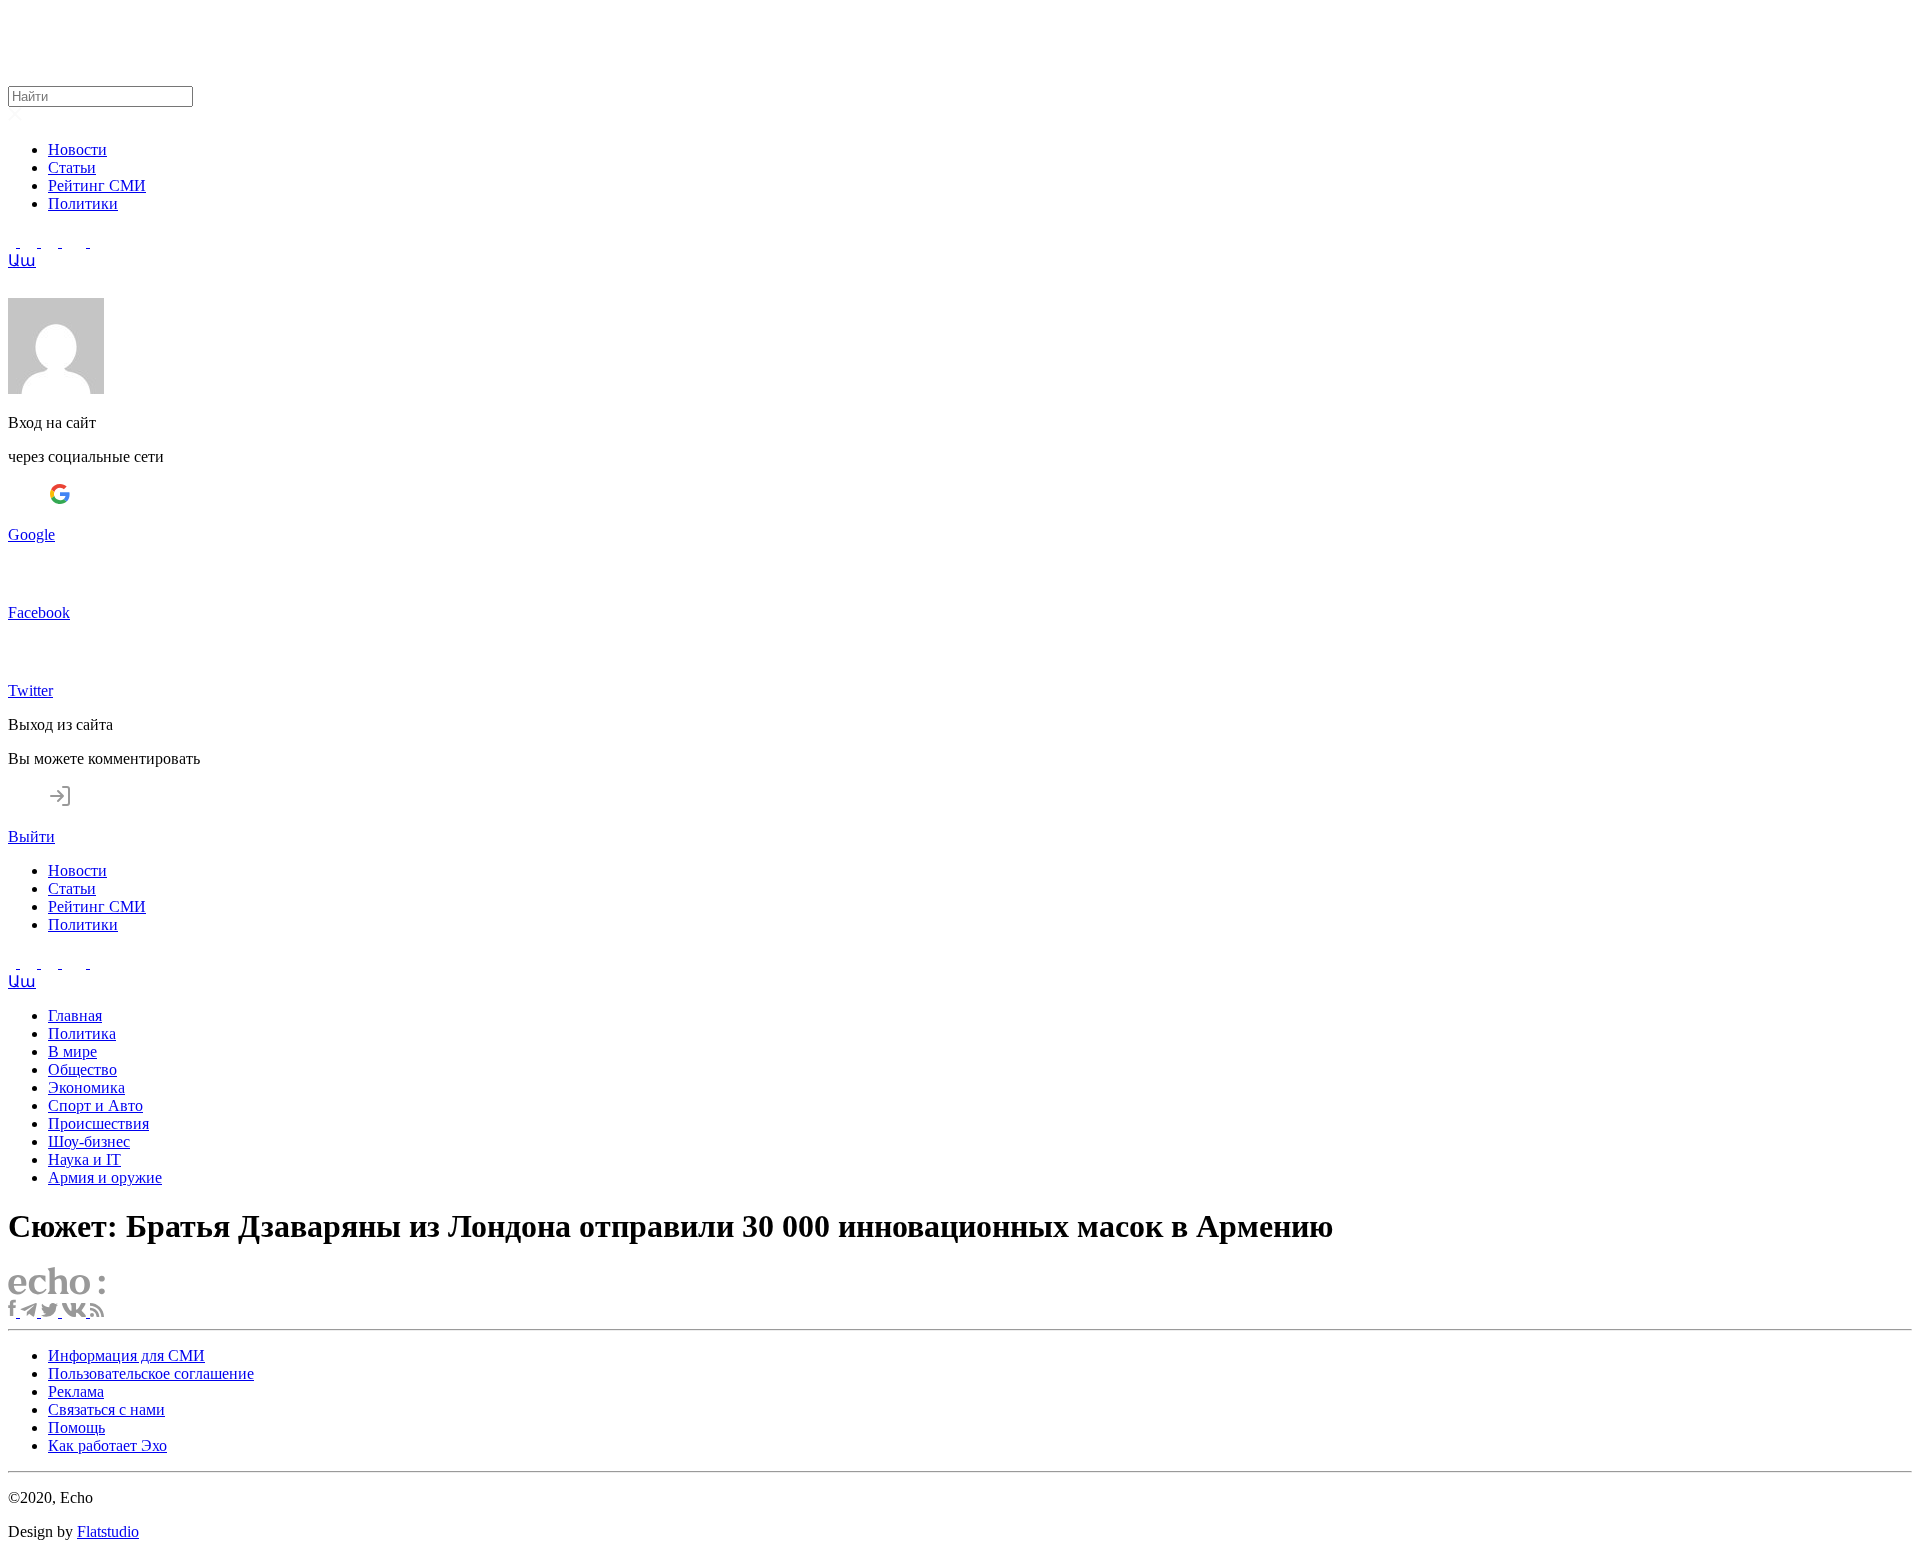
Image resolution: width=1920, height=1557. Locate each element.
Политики (83, 203)
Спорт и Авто (95, 1105)
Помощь (76, 1427)
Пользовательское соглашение (151, 1373)
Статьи (72, 167)
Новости (77, 149)
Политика (82, 1033)
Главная (75, 1015)
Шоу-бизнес (89, 1141)
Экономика (86, 1087)
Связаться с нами (106, 1409)
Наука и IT (84, 1159)
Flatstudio (108, 1531)
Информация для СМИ (126, 1355)
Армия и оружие (105, 1177)
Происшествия (98, 1123)
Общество (82, 1069)
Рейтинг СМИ (97, 185)
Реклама (76, 1391)
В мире (72, 1051)
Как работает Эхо (107, 1445)
